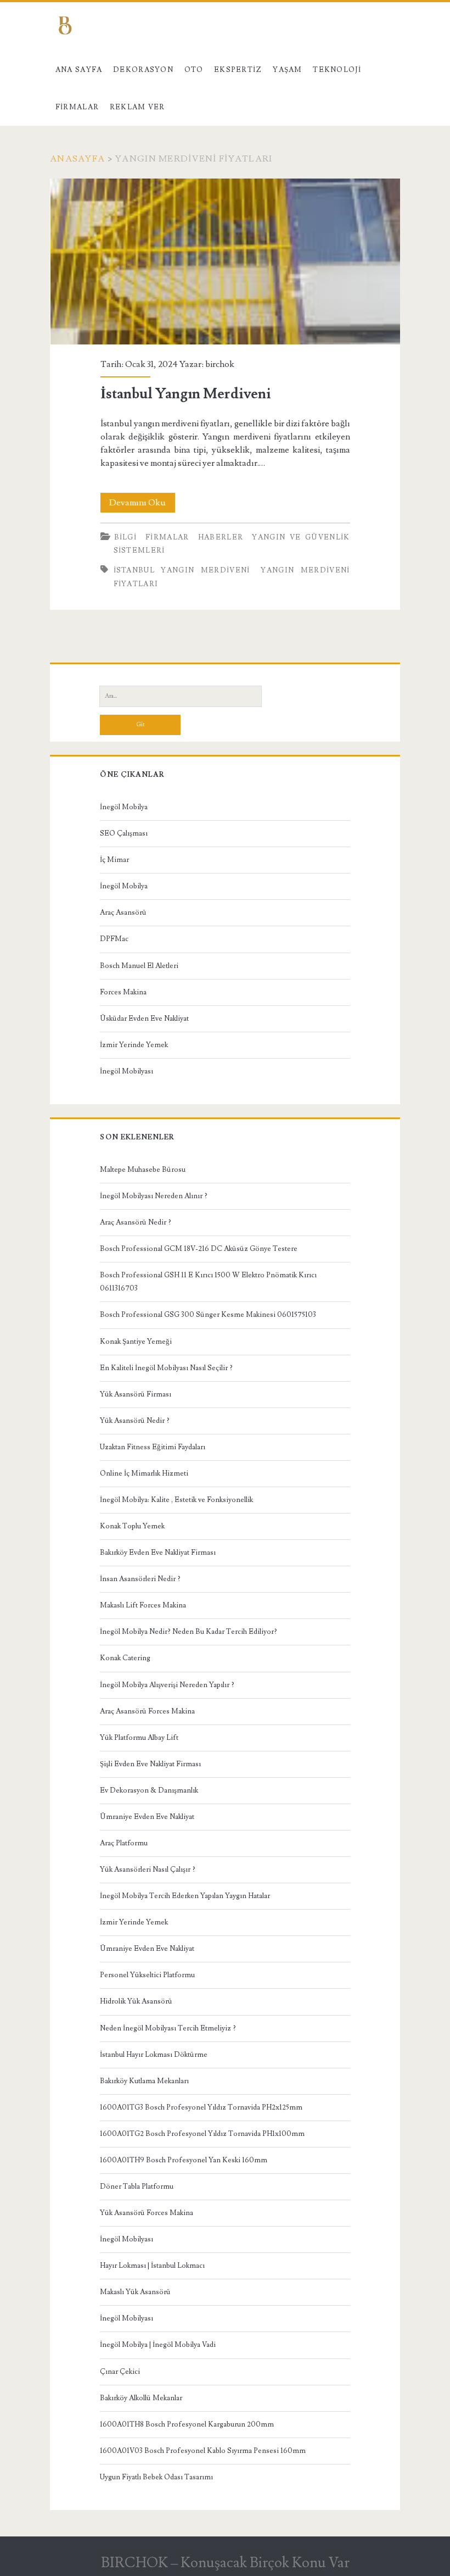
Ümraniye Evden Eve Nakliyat (147, 1817)
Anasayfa (77, 159)
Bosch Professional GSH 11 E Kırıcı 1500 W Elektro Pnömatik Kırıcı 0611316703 (208, 1282)
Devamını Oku (142, 505)
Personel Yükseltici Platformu (147, 1975)
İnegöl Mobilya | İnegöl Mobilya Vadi (158, 2345)
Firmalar (77, 107)
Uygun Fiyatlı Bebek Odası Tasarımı (156, 2477)
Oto (194, 70)
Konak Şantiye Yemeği (136, 1342)
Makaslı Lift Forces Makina (143, 1605)
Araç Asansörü (123, 913)
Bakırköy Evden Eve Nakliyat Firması (158, 1553)
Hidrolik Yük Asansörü (136, 2001)
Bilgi (126, 537)
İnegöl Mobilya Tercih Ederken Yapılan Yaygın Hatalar (185, 1896)
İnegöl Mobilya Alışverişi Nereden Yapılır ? (167, 1685)
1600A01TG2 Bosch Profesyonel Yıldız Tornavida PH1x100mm (202, 2134)
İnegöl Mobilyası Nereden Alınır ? (154, 1196)
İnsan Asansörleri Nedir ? (140, 1579)
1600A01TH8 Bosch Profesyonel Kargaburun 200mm (187, 2424)
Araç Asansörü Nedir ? (136, 1222)
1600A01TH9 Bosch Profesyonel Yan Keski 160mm (184, 2160)
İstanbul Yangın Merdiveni (225, 262)
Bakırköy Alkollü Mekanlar (141, 2398)
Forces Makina (123, 992)
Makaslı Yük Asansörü (135, 2292)
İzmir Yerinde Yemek (134, 1045)
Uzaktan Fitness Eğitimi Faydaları (153, 1447)
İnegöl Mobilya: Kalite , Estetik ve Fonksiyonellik (176, 1500)
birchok (220, 364)
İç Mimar (114, 860)
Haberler (221, 537)
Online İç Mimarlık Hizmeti (144, 1473)
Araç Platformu (124, 1843)
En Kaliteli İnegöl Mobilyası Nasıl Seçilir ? (166, 1368)
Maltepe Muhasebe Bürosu (143, 1170)
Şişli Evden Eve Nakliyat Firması (150, 1764)
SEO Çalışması (124, 833)
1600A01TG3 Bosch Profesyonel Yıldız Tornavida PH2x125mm (201, 2107)
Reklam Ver (137, 107)
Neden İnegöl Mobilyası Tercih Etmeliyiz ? (168, 2028)
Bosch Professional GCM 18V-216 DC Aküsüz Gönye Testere (199, 1249)
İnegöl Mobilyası (126, 1071)
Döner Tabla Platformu (137, 2186)
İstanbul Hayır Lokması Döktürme (154, 2055)
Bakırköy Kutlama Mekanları (144, 2081)
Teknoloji (337, 70)
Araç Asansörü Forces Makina (147, 1711)
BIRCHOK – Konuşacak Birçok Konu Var (225, 2563)
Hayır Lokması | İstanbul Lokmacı (152, 2266)
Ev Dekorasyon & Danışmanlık (149, 1790)
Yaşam (288, 70)
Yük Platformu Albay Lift (139, 1738)
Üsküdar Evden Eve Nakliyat (144, 1019)
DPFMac (114, 939)
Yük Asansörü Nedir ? (135, 1421)
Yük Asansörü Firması (136, 1394)
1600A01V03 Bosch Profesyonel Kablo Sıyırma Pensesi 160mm (203, 2451)
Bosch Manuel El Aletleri (139, 966)
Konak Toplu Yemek (132, 1526)
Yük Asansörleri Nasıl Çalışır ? (148, 1870)
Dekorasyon (143, 70)
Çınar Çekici (120, 2372)
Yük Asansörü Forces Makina (147, 2213)
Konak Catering (125, 1658)
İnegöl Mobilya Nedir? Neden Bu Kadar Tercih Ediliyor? (189, 1632)
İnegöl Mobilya (124, 807)
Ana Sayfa (79, 70)
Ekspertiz (238, 70)
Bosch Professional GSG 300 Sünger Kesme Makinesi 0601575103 (208, 1315)
